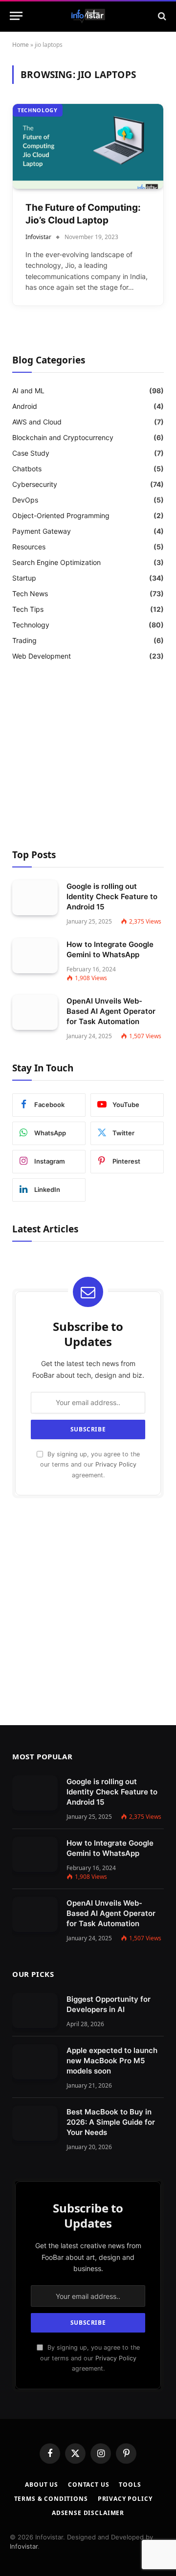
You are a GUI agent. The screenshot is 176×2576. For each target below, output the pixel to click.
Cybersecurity (35, 484)
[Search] (161, 16)
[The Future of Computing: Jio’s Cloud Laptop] (88, 146)
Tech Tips (28, 609)
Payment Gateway (42, 531)
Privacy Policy (116, 1464)
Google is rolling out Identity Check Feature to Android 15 (112, 896)
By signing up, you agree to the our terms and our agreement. (90, 1465)
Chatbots (27, 469)
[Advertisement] (88, 757)
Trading (24, 640)
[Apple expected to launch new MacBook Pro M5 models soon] (35, 2062)
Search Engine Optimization (56, 562)
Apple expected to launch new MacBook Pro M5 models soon (112, 2061)
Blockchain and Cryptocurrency (63, 437)
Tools (130, 2485)
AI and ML (28, 391)
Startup (24, 578)
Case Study (31, 453)
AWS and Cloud (37, 422)
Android (25, 406)
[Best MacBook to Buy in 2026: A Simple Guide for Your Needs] (35, 2123)
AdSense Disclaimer (88, 2513)
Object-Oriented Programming (61, 515)
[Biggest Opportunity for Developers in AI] (35, 2011)
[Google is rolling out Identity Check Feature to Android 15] (35, 898)
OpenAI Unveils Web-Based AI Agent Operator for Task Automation (111, 1011)
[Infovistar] (88, 16)
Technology (38, 110)
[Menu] (16, 16)
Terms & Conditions (51, 2499)
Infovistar (24, 2546)
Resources (29, 547)
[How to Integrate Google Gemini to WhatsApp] (35, 956)
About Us (42, 2485)
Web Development (42, 656)
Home (21, 45)
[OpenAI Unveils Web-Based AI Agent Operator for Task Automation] (35, 1012)
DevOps (25, 500)
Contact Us (88, 2485)
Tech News (30, 594)
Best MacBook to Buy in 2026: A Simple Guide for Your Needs (111, 2122)
